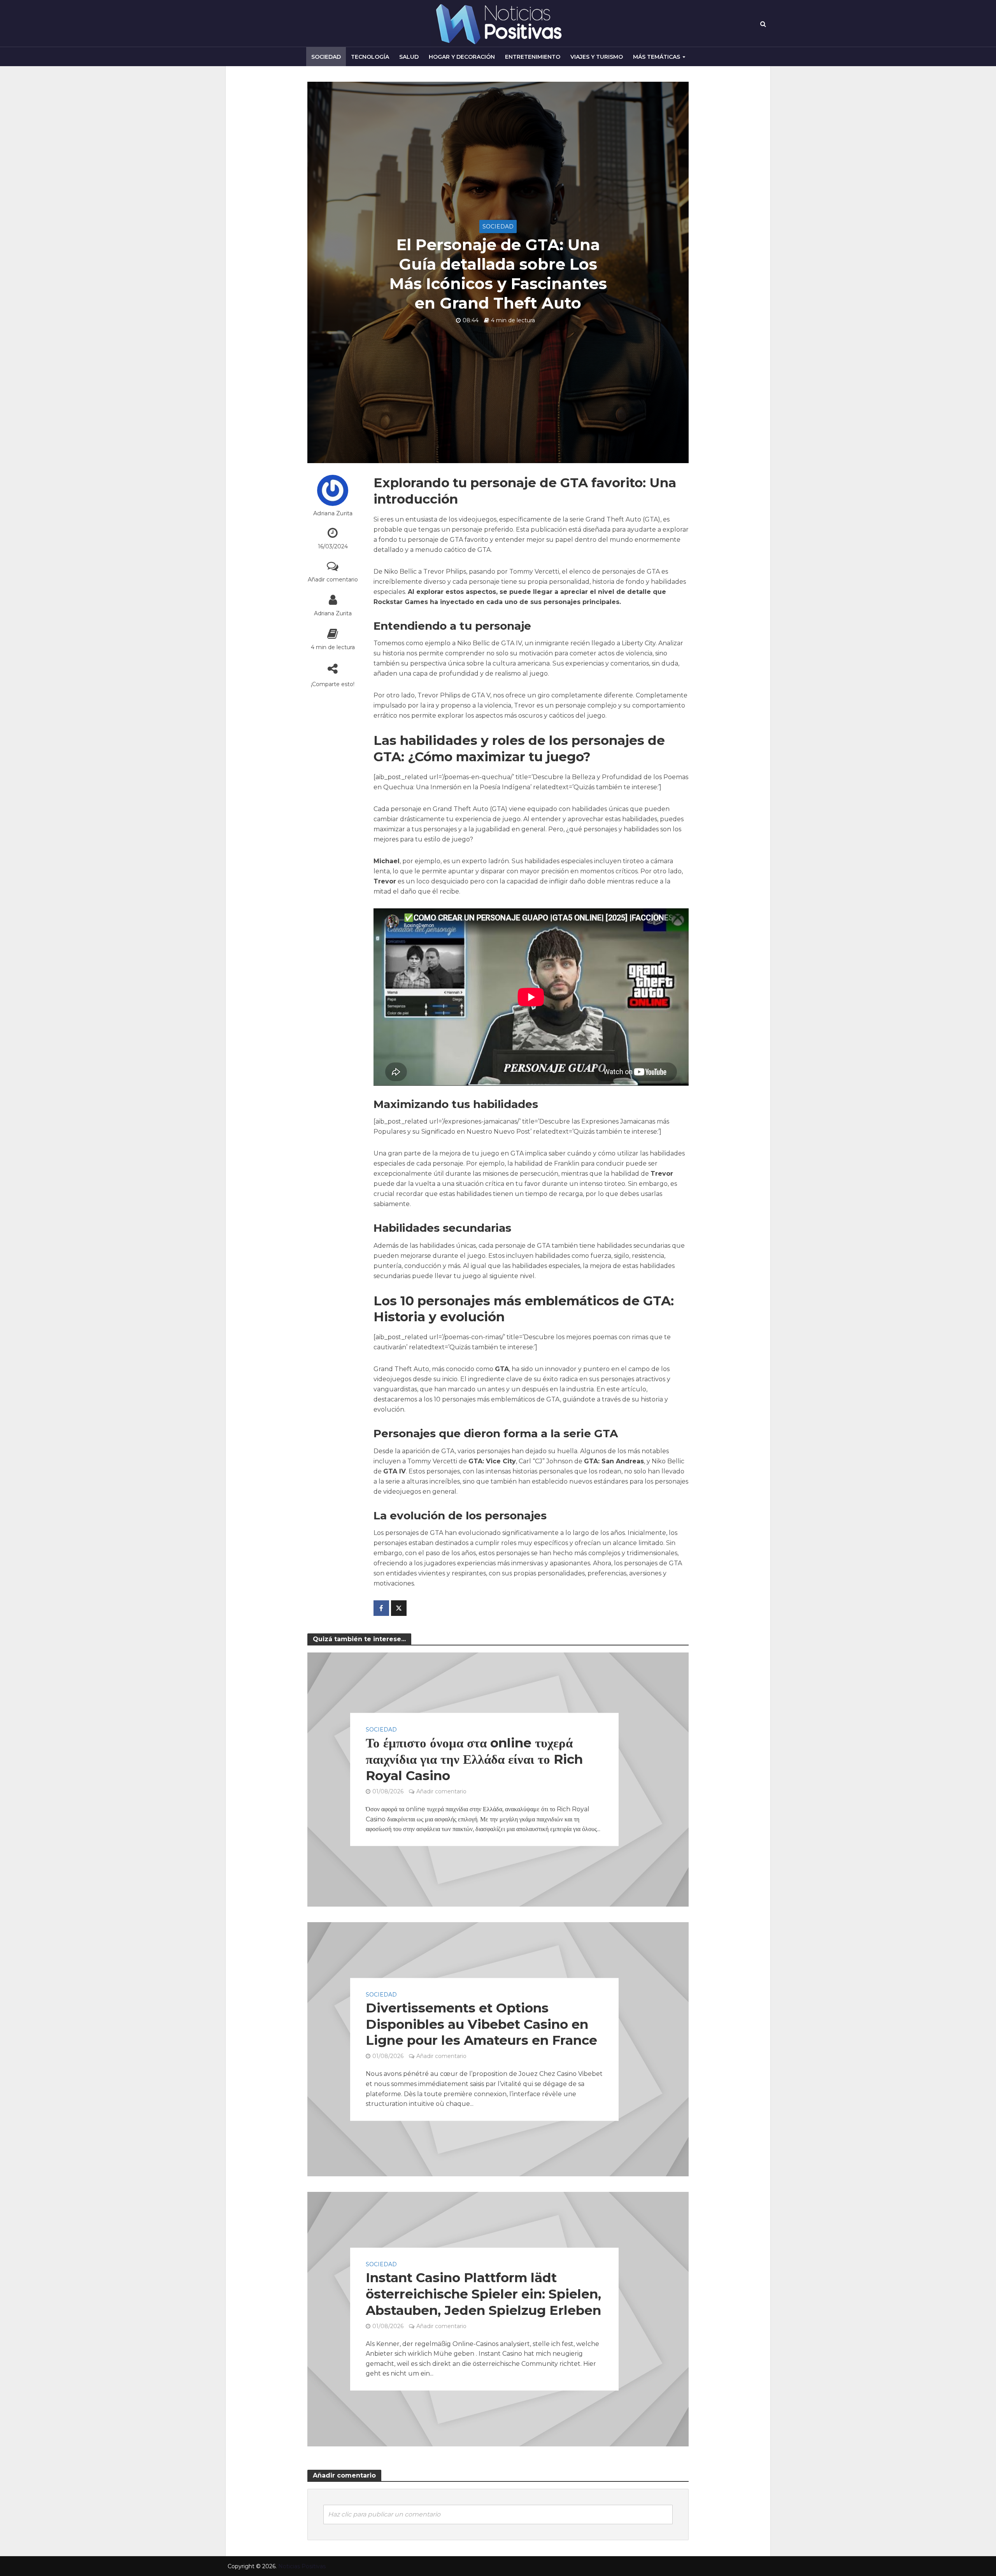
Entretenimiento (533, 57)
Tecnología (370, 57)
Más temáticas (657, 57)
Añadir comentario (333, 579)
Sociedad (326, 57)
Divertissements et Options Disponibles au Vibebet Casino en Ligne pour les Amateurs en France (481, 2024)
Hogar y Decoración (462, 57)
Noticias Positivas (302, 2566)
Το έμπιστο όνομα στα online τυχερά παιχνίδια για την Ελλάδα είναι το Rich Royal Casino (474, 1759)
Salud (409, 57)
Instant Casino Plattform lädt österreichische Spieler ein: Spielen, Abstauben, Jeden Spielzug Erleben (483, 2294)
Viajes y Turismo (597, 57)
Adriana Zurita (333, 513)
